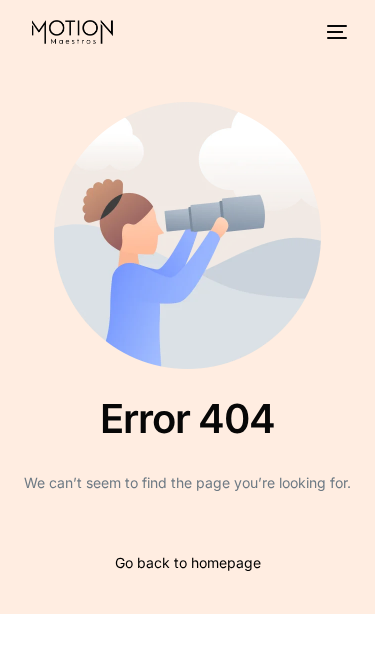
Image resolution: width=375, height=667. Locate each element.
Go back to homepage (188, 562)
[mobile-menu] (335, 32)
